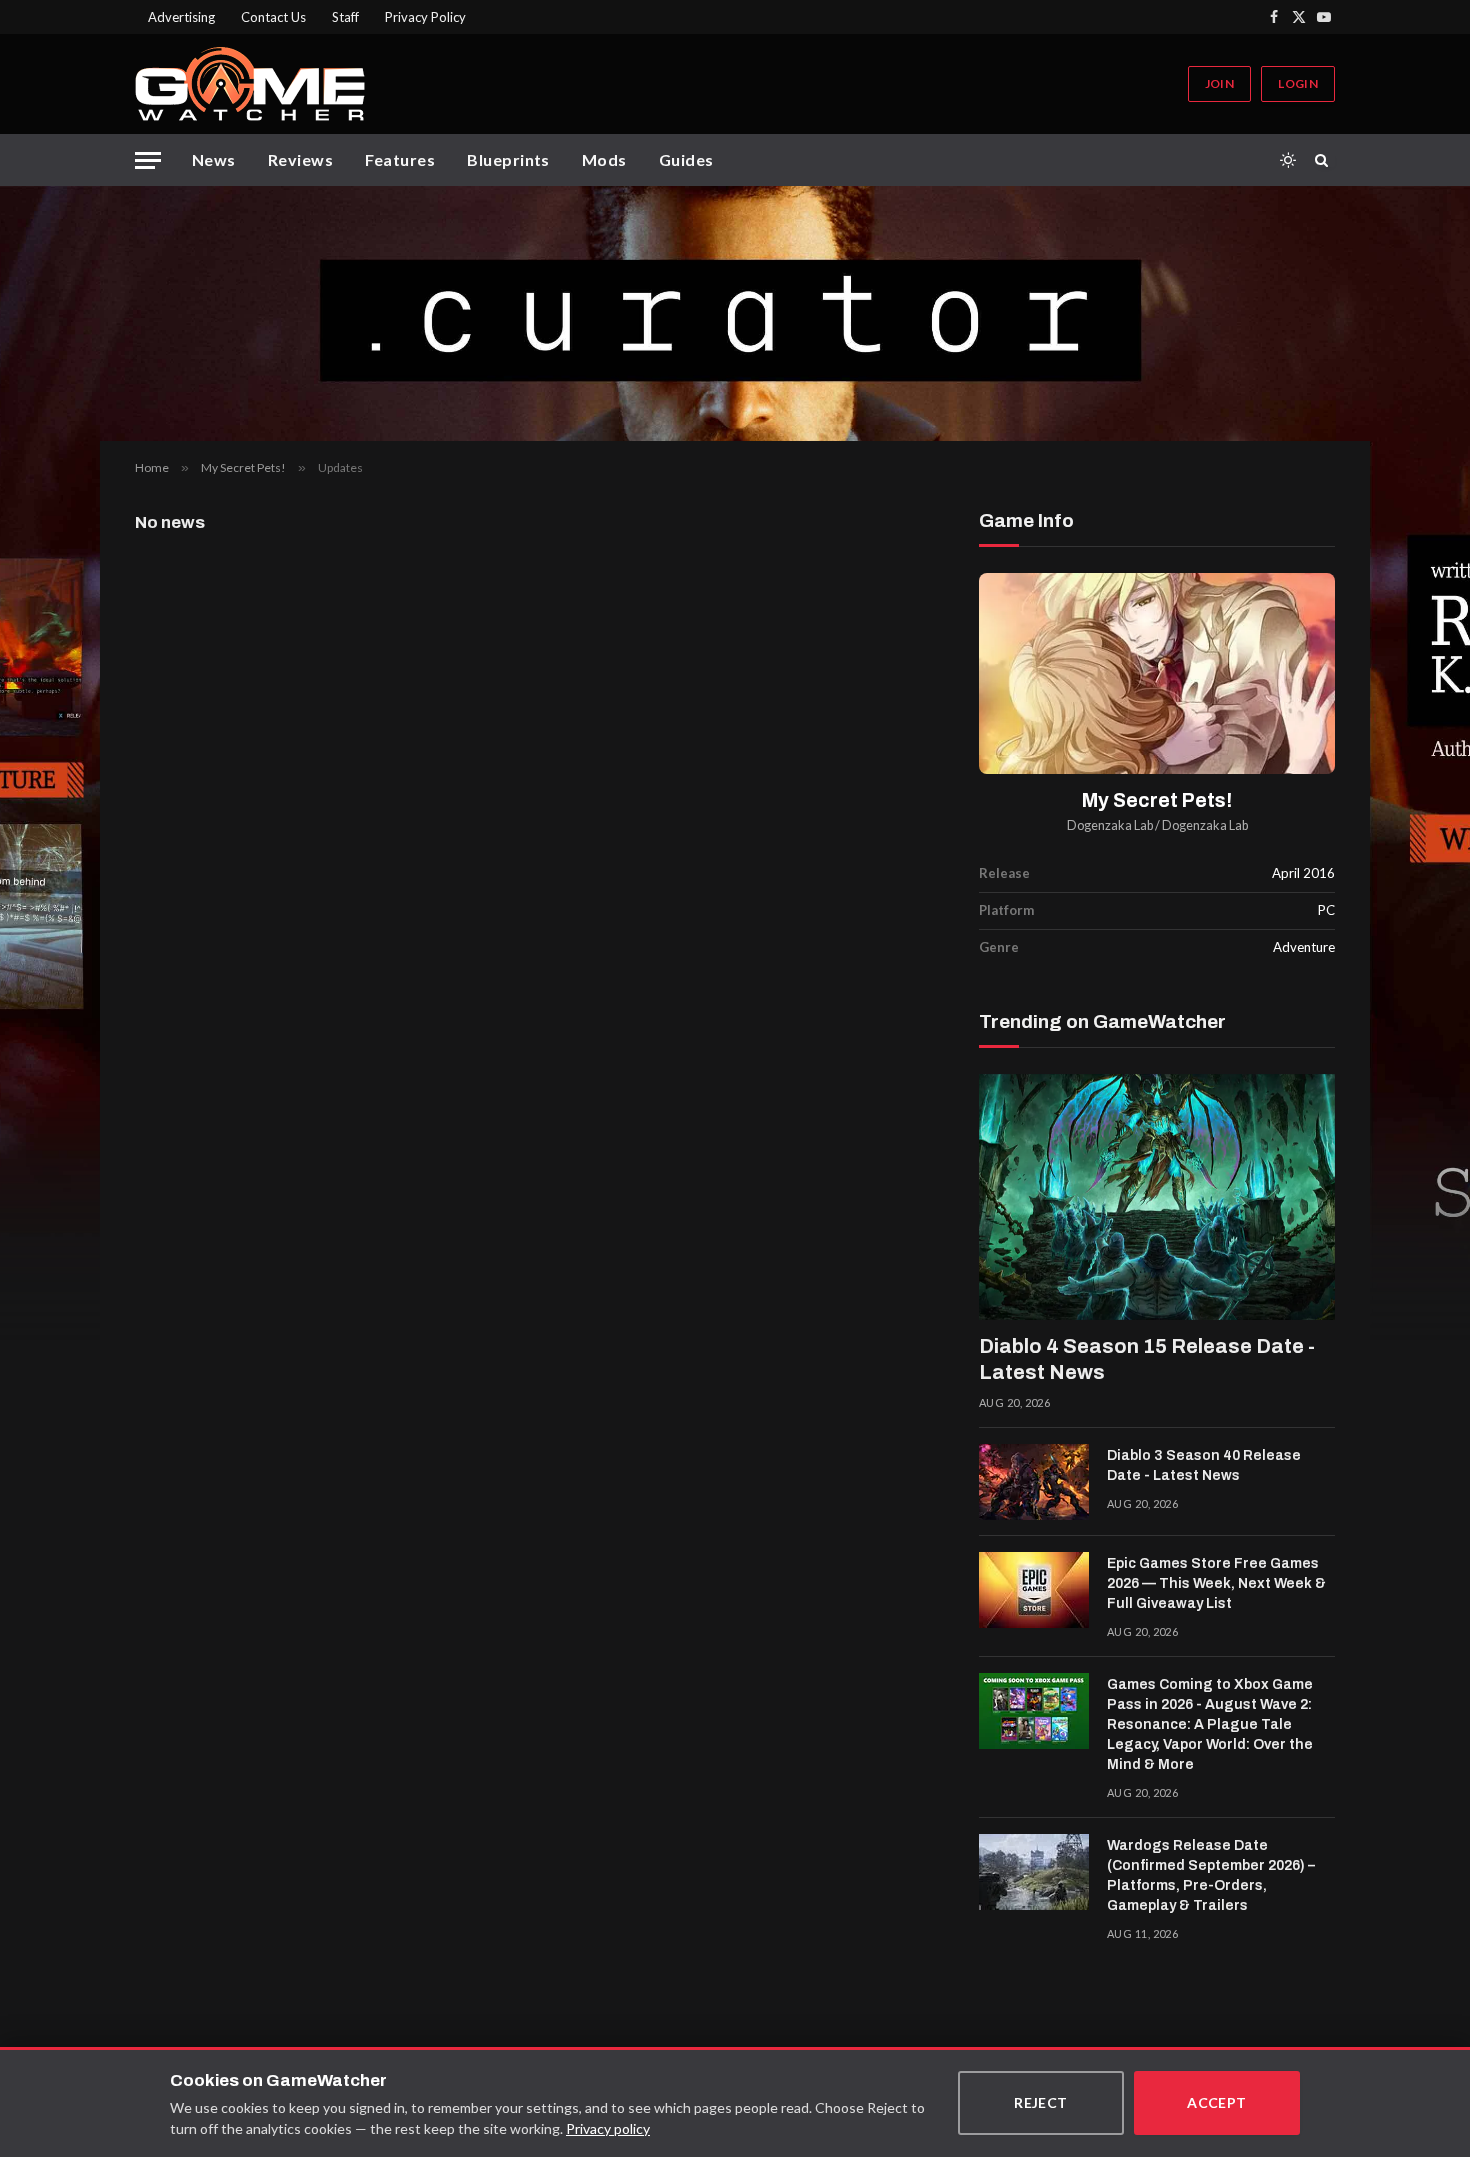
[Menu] (148, 160)
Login (1298, 83)
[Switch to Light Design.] (1288, 160)
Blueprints (508, 159)
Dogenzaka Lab (1110, 825)
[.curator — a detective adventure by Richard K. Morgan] (735, 313)
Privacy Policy (425, 17)
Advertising (181, 17)
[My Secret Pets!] (1157, 673)
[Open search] (1325, 160)
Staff (345, 17)
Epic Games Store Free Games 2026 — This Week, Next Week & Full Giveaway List (1216, 1583)
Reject (1041, 2102)
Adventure (1304, 947)
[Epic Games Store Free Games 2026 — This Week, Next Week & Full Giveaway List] (1034, 1590)
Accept (1217, 2102)
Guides (686, 159)
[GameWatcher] (250, 84)
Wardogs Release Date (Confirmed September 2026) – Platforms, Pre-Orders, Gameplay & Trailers (1211, 1875)
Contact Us (273, 17)
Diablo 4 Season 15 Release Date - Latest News (1147, 1359)
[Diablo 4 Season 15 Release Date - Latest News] (1157, 1197)
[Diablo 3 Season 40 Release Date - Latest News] (1034, 1482)
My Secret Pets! (1157, 800)
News (214, 159)
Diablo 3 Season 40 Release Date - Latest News (1204, 1465)
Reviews (300, 159)
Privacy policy (608, 2128)
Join (1219, 83)
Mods (604, 159)
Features (400, 159)
